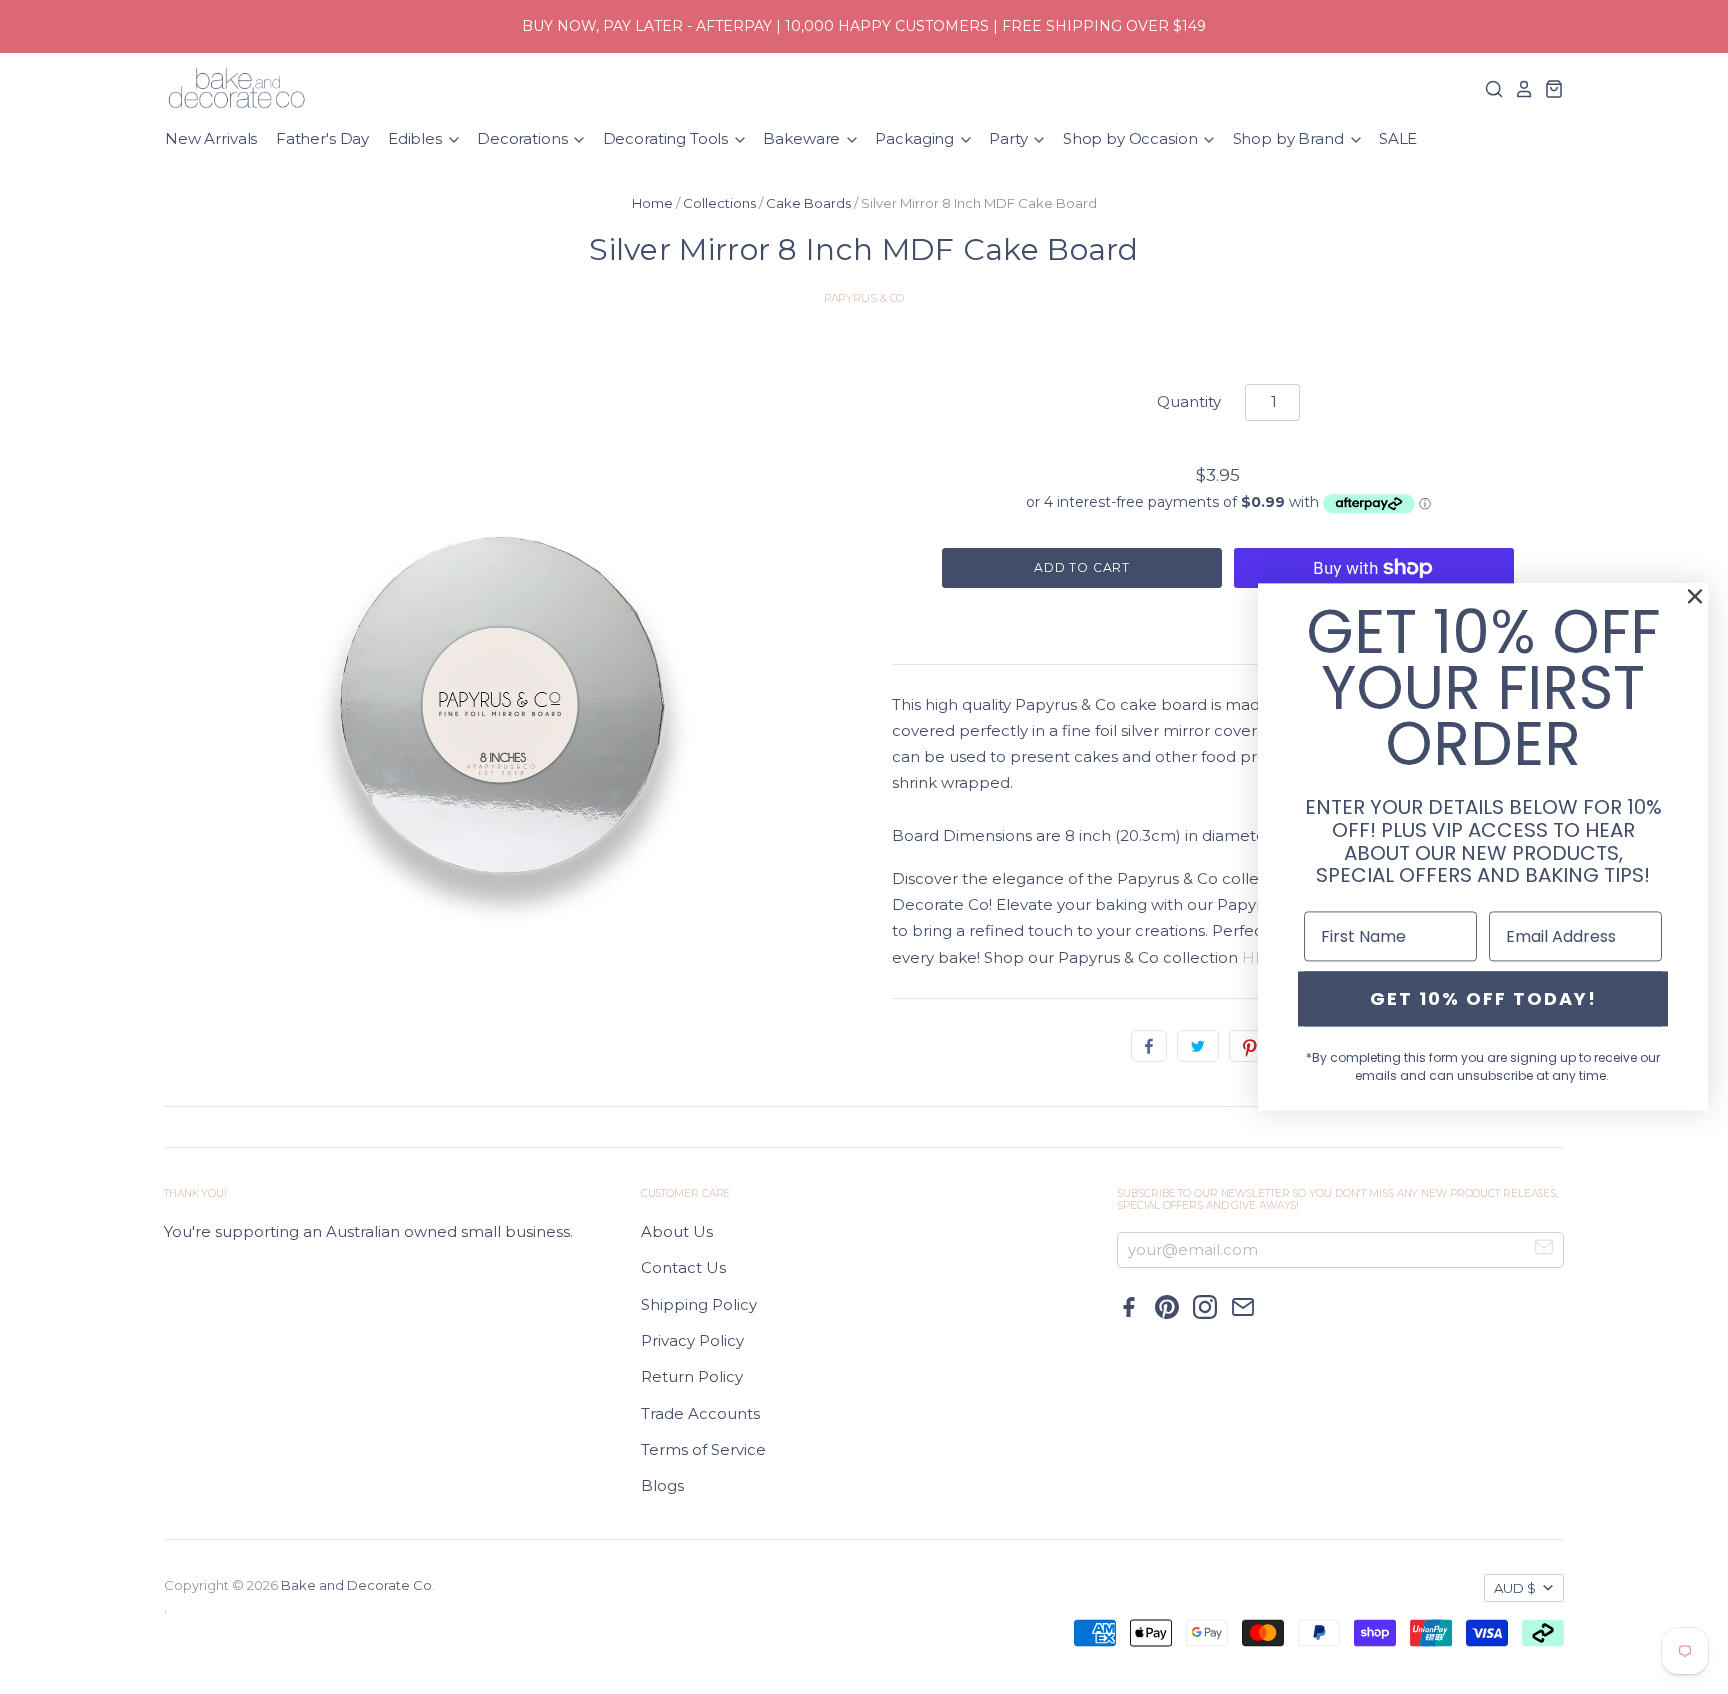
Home (652, 203)
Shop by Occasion (1132, 138)
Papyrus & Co (864, 298)
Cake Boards (808, 203)
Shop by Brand (1290, 138)
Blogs (662, 1485)
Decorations (524, 138)
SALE (1398, 138)
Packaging (916, 138)
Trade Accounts (700, 1413)
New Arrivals (211, 138)
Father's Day (322, 138)
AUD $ (1515, 1588)
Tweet (1198, 1046)
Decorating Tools (667, 138)
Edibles (417, 138)
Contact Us (683, 1267)
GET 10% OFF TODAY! (1483, 998)
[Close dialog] (1695, 596)
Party (1010, 138)
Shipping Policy (699, 1304)
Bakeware (803, 138)
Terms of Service (703, 1449)
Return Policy (692, 1376)
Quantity (1189, 401)
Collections (719, 203)
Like (1149, 1046)
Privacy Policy (692, 1340)
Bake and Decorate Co (356, 1585)
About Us (677, 1231)
